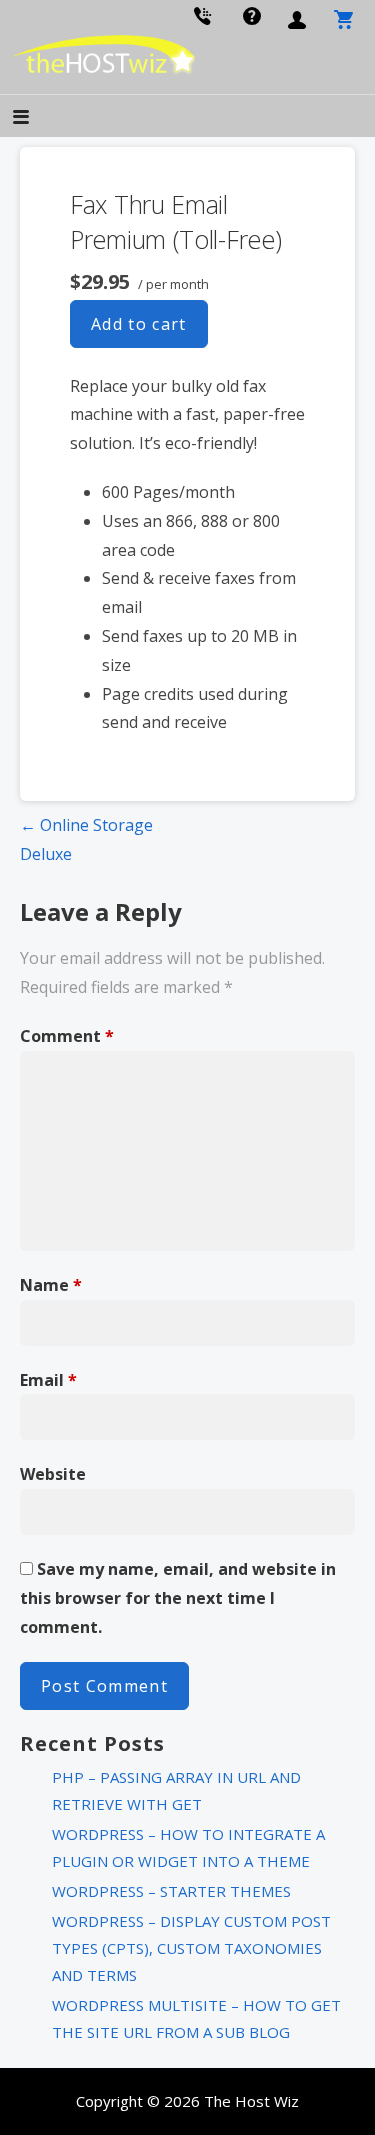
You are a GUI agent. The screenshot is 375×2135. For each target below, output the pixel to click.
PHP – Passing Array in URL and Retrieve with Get (176, 1790)
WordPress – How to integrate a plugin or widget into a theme (188, 1847)
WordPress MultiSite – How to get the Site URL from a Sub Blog (196, 2018)
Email (48, 1380)
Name (51, 1285)
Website (53, 1474)
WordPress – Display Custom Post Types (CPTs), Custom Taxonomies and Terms (191, 1948)
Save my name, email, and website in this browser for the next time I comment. (178, 1598)
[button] (38, 118)
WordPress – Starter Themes (171, 1891)
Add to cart (139, 324)
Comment (67, 1036)
